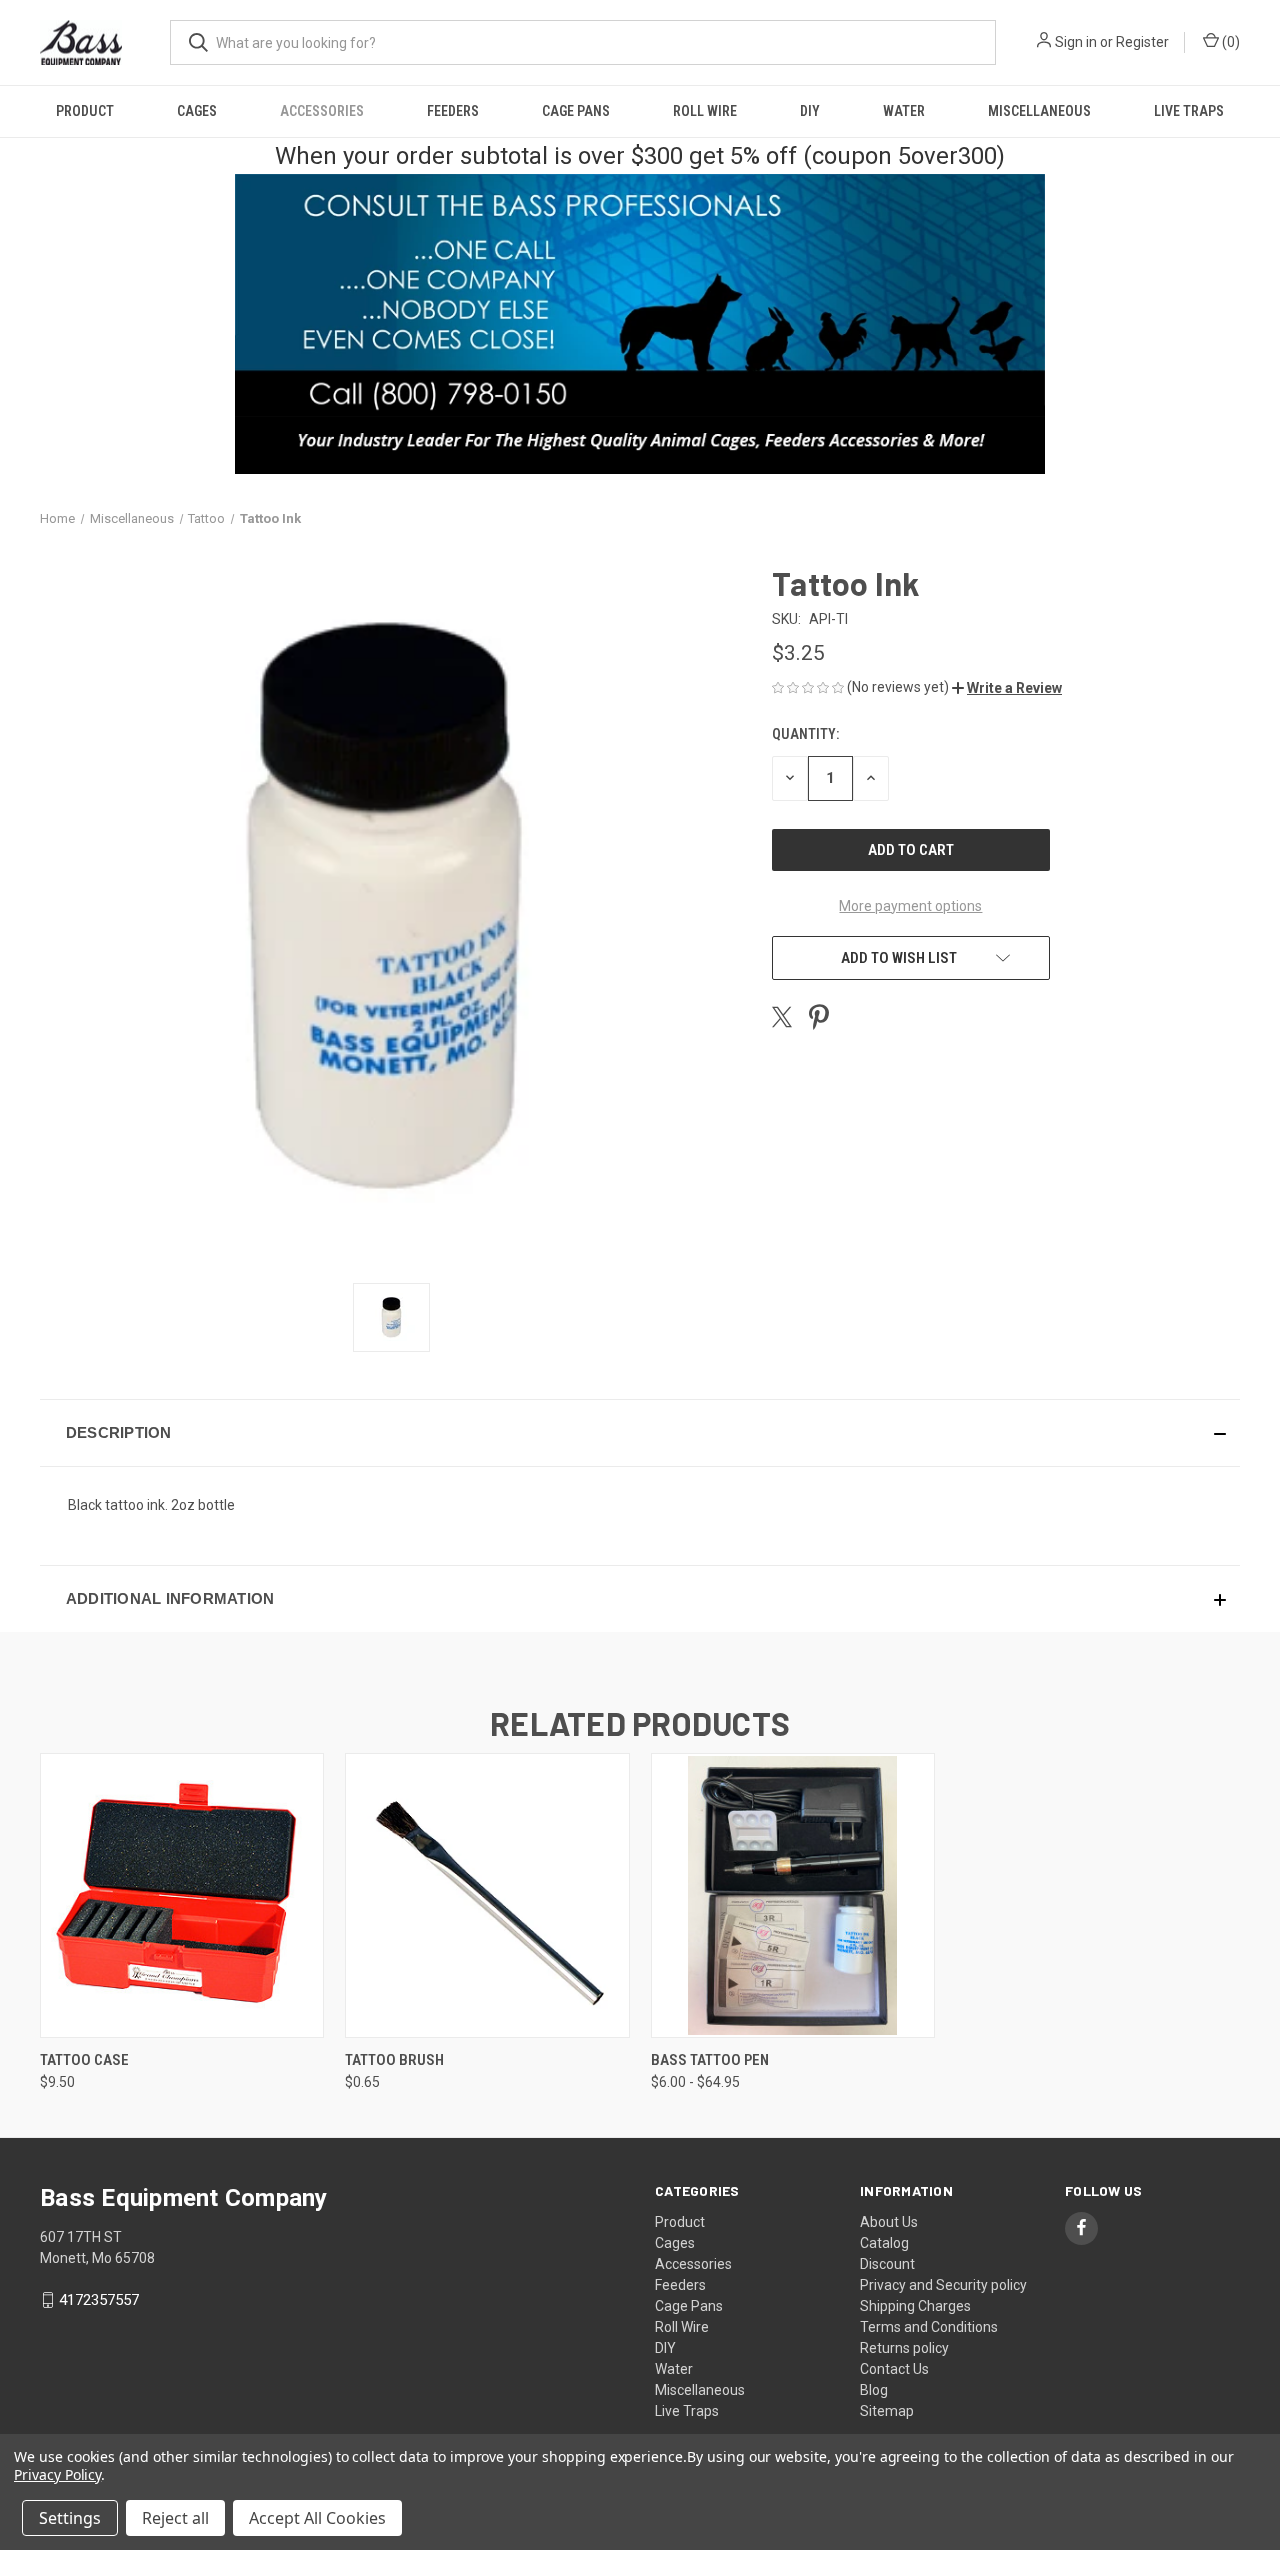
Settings (70, 2518)
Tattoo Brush (394, 2060)
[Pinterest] (819, 1017)
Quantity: (805, 734)
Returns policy (904, 2348)
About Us (889, 2222)
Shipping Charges (915, 2306)
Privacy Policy (57, 2474)
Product (85, 111)
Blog (874, 2390)
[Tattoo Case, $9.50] (182, 1895)
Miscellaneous (1039, 111)
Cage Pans (576, 111)
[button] (1007, 688)
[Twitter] (782, 1017)
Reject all (175, 2518)
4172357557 (99, 2300)
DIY (810, 111)
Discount (887, 2264)
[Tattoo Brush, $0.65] (487, 1895)
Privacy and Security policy (943, 2285)
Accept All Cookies (317, 2518)
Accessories (322, 111)
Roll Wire (705, 111)
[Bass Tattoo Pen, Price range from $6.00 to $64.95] (793, 1895)
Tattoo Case (84, 2060)
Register (1142, 42)
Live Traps (1189, 111)
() (1229, 42)
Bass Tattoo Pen (710, 2060)
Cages (197, 111)
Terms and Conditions (929, 2327)
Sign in (1076, 42)
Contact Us (894, 2369)
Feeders (453, 111)
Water (904, 111)
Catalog (884, 2243)
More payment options (910, 906)
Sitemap (887, 2411)
